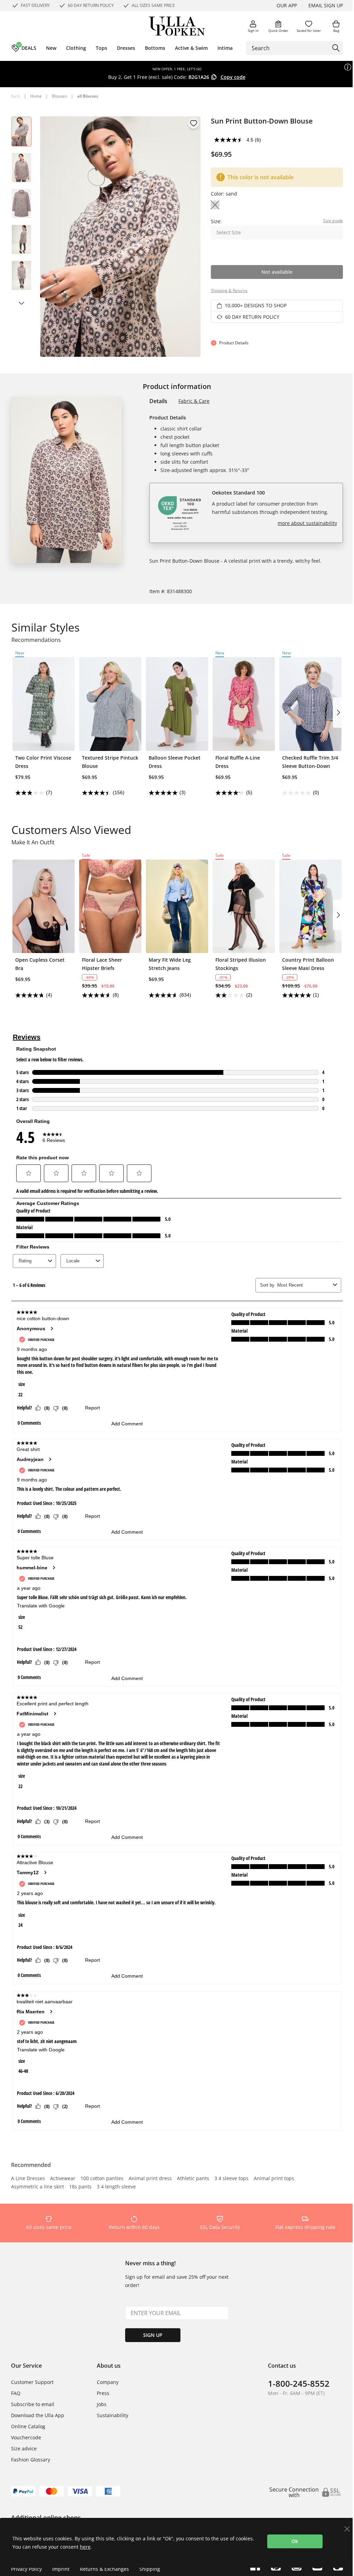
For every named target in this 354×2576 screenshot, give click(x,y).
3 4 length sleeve (116, 2187)
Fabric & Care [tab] (194, 401)
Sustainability (113, 2415)
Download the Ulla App (38, 2415)
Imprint (61, 2569)
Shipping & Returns (229, 291)
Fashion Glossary (31, 2460)
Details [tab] (158, 401)
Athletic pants (193, 2179)
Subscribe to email (33, 2404)
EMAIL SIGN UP (326, 5)
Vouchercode (26, 2437)
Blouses (59, 96)
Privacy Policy (26, 2569)
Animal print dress (150, 2179)
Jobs (102, 2404)
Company (108, 2382)
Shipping (150, 2569)
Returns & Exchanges (104, 2569)
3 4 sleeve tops (231, 2179)
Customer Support (32, 2382)
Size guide (333, 221)
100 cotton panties (102, 2179)
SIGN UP (153, 2335)
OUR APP (287, 5)
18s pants (80, 2187)
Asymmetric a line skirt (38, 2187)
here (85, 2547)
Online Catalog (28, 2426)
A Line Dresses (28, 2179)
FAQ (16, 2393)
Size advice (24, 2448)
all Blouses (88, 96)
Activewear (63, 2179)
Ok (295, 2541)
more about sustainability (307, 523)
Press (103, 2393)
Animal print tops (274, 2179)
